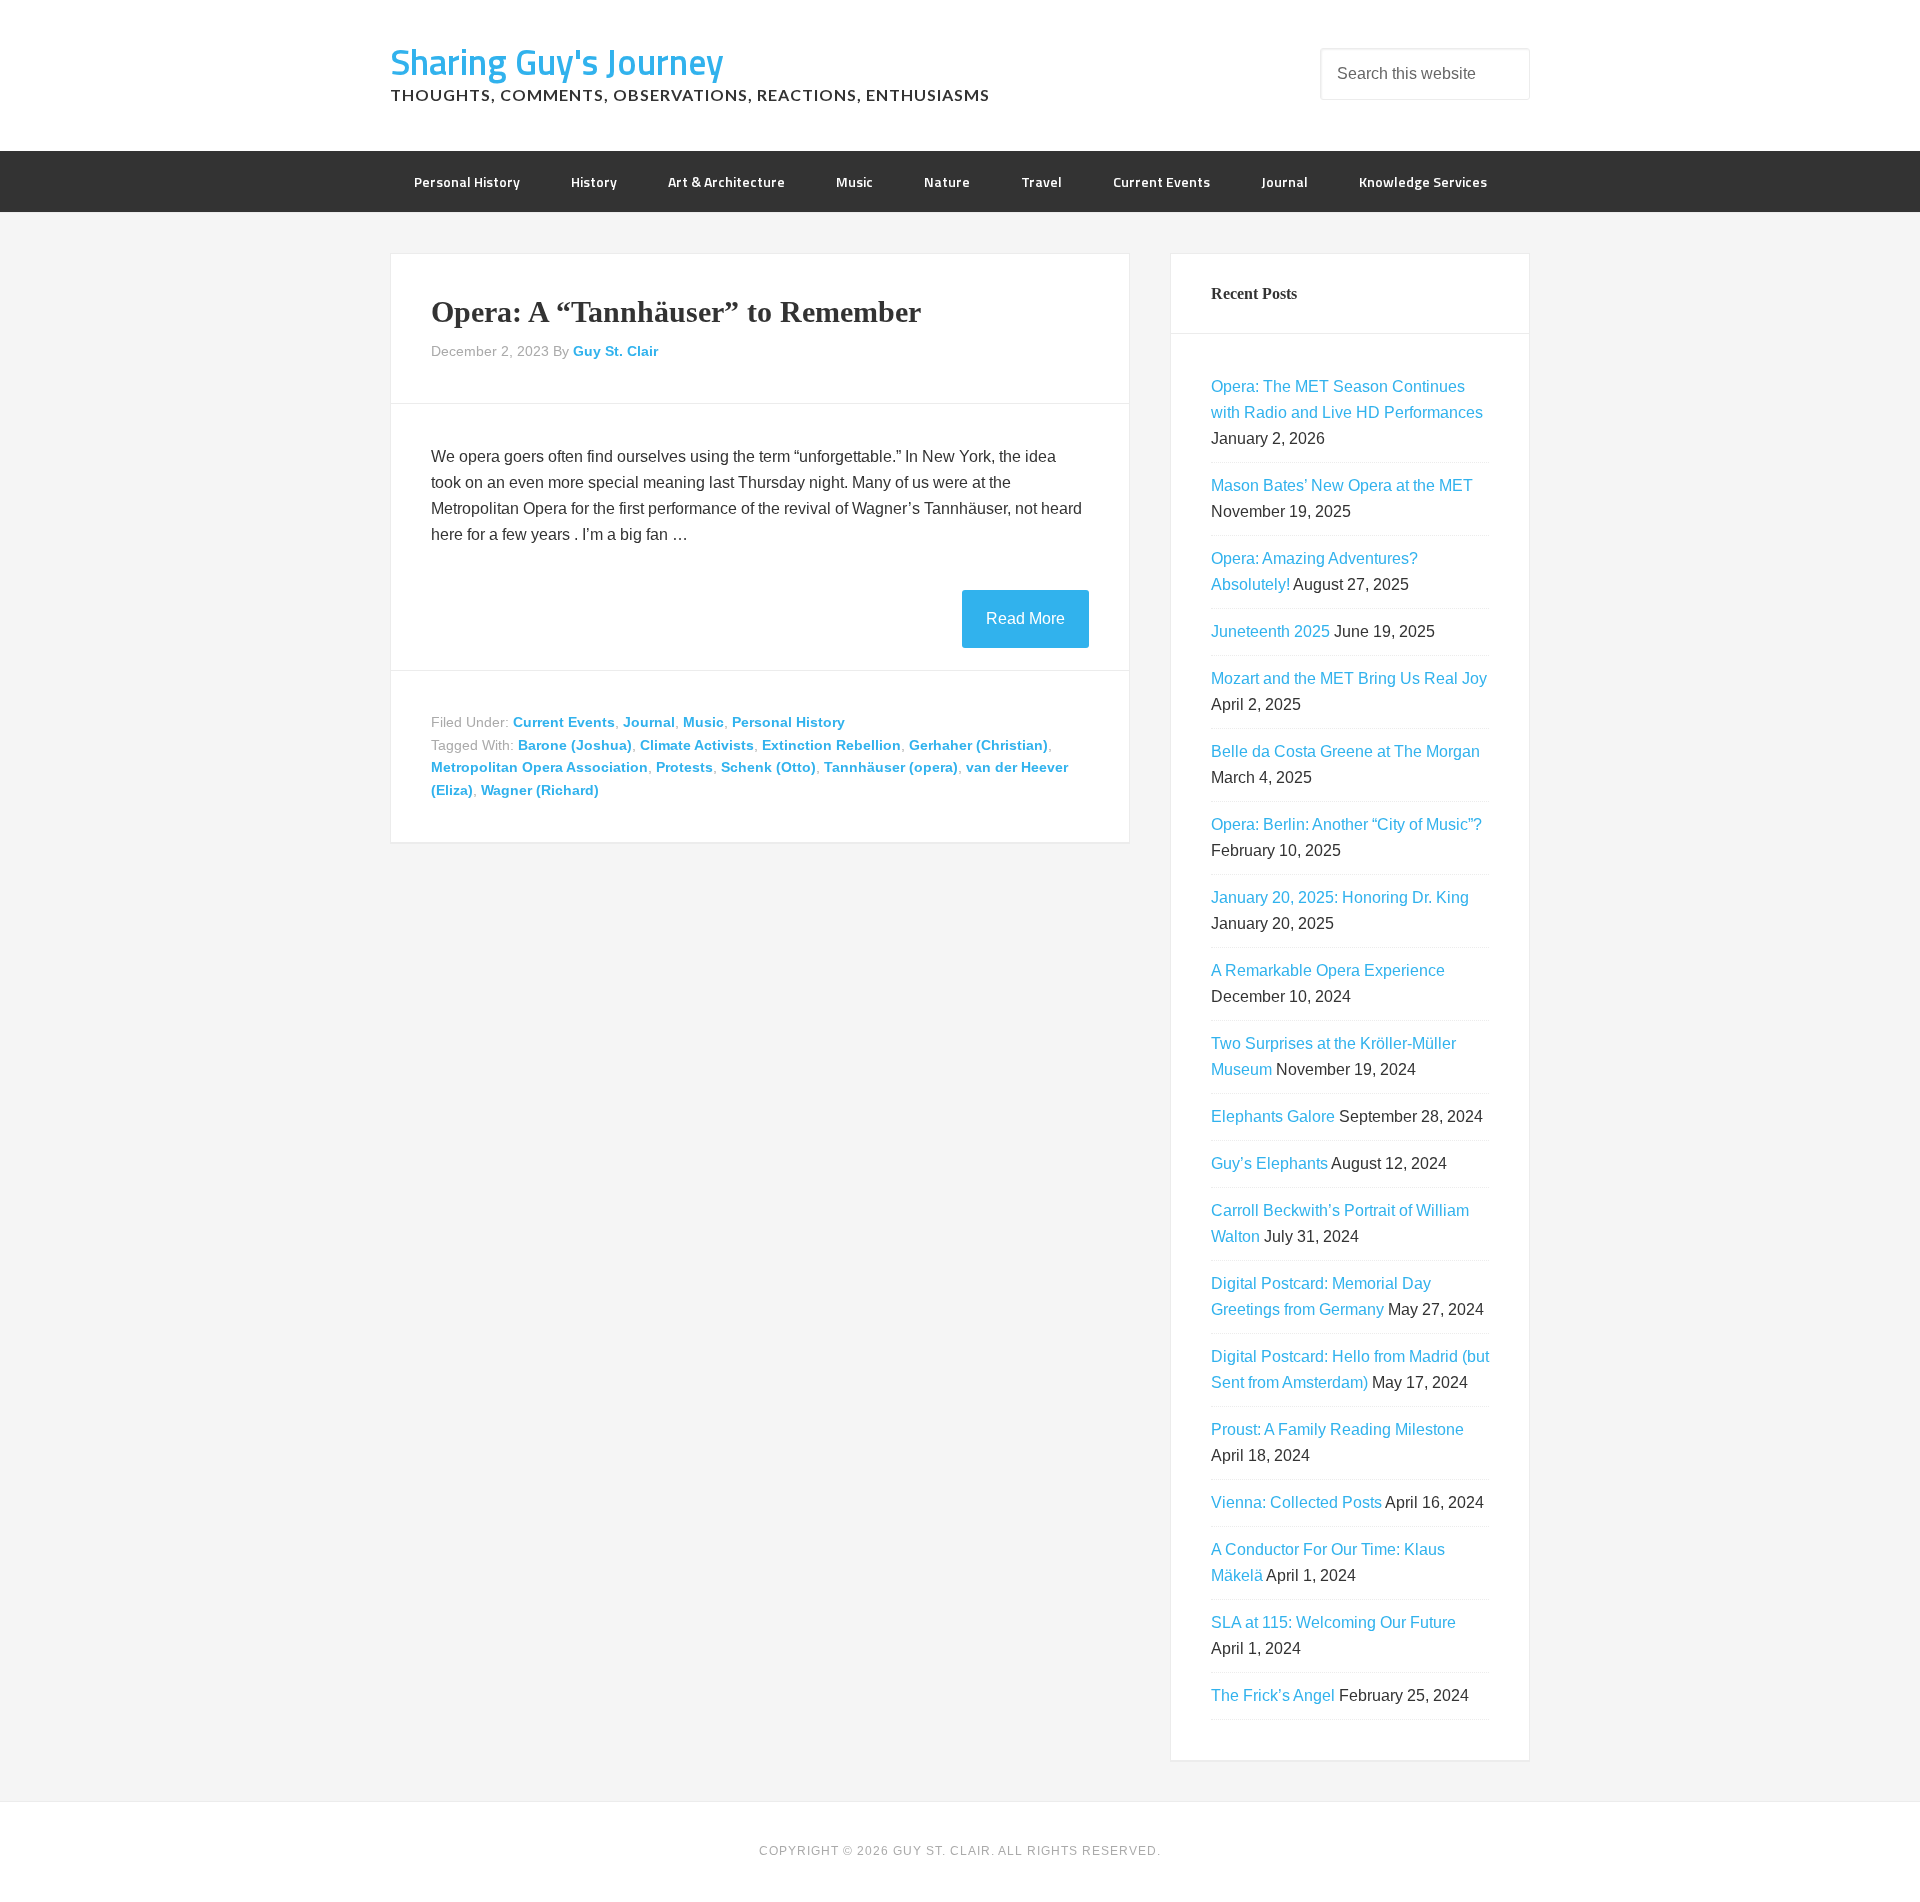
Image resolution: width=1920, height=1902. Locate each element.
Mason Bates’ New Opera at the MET (1342, 485)
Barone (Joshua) (575, 745)
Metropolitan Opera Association (539, 767)
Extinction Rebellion (831, 745)
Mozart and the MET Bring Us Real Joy (1349, 678)
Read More (1025, 618)
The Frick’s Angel (1273, 1695)
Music (703, 722)
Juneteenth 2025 (1270, 631)
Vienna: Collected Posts (1296, 1502)
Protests (684, 767)
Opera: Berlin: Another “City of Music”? (1346, 824)
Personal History (788, 722)
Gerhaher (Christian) (978, 745)
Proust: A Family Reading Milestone (1337, 1429)
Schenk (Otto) (768, 767)
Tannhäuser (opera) (891, 767)
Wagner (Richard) (540, 790)
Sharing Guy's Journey (557, 61)
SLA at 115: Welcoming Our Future (1333, 1622)
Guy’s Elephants (1269, 1163)
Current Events (564, 722)
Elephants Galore (1273, 1116)
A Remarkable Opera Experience (1328, 970)
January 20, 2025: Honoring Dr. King (1340, 897)
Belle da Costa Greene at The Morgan (1345, 751)
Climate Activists (697, 745)
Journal (649, 722)
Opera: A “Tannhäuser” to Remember (676, 311)
